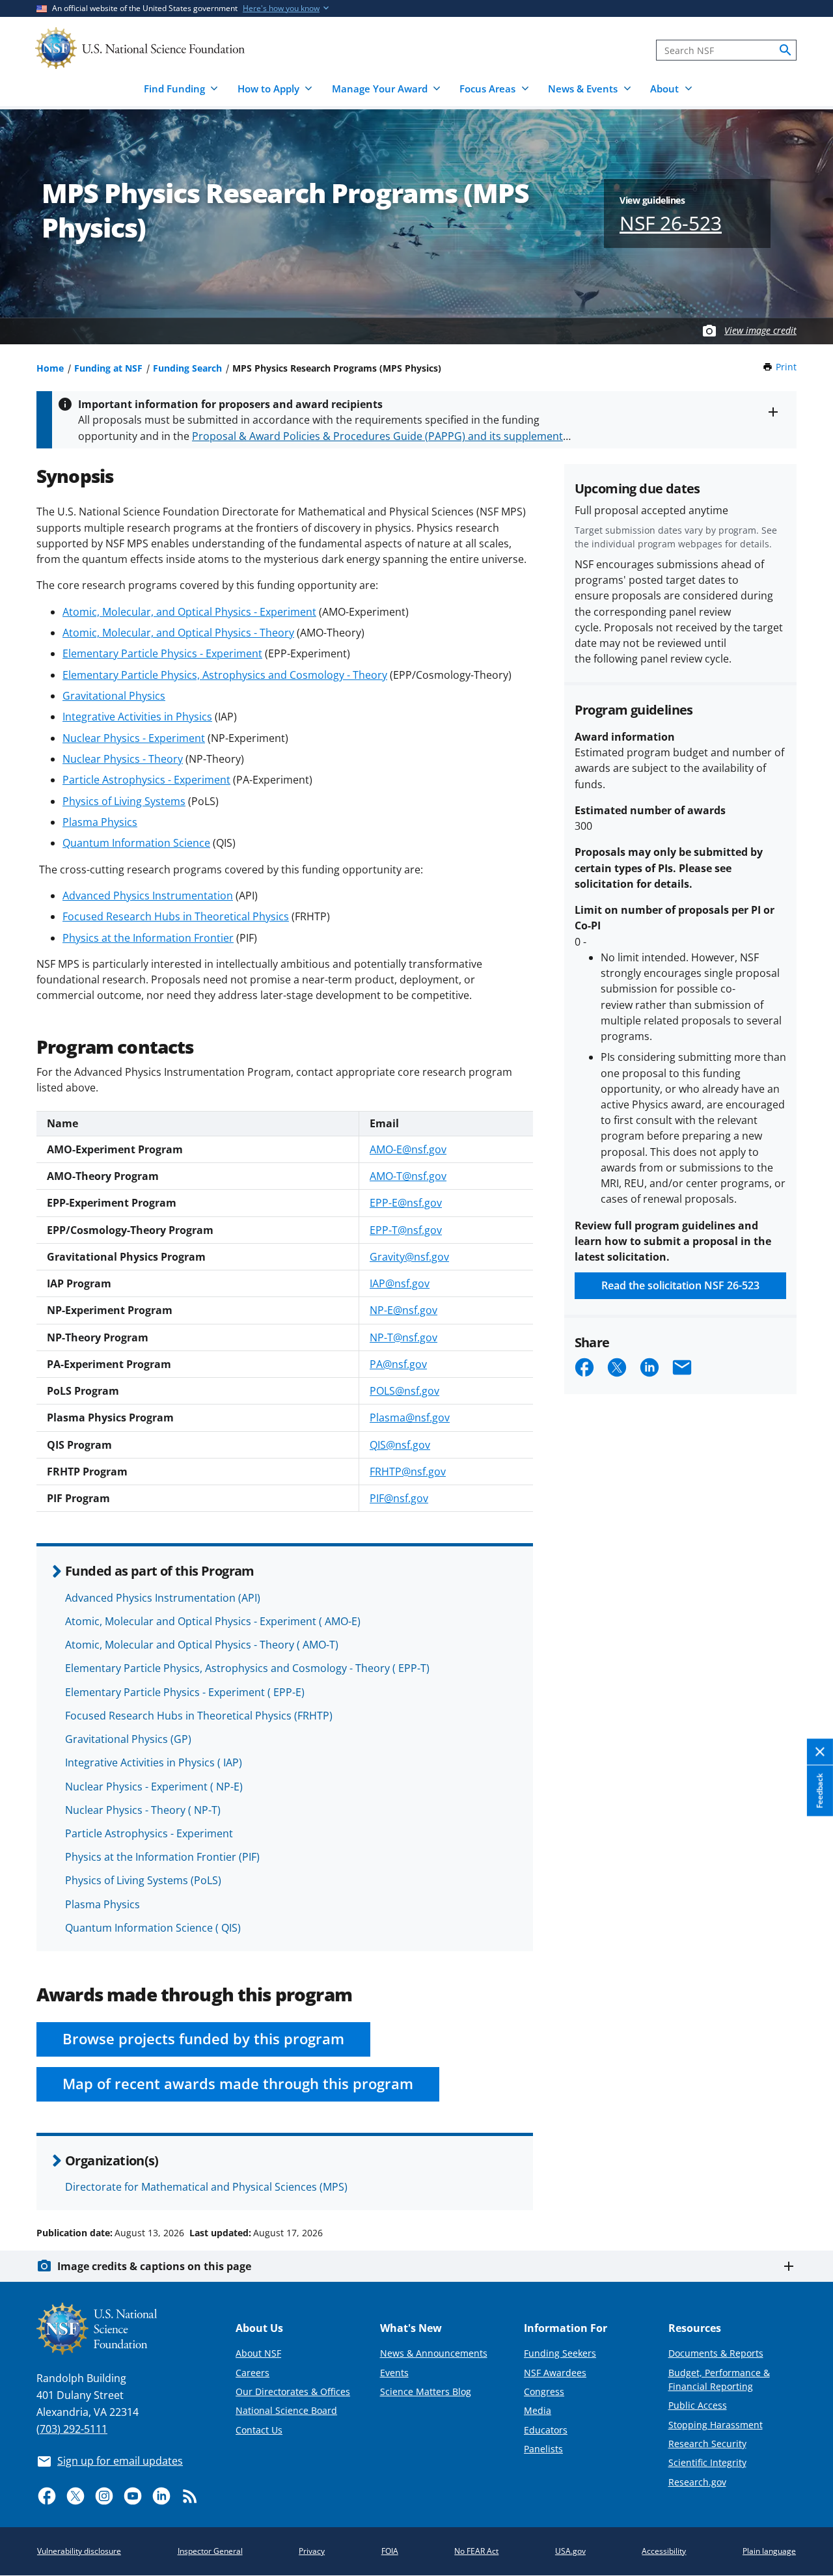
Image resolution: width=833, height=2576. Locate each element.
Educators (546, 2430)
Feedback (820, 1790)
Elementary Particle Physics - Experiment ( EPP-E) (185, 1692)
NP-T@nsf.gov (403, 1337)
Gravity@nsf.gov (409, 1257)
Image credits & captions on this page (154, 2266)
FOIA (390, 2551)
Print (786, 367)
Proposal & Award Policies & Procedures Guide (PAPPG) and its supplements (380, 436)
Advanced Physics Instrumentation (148, 896)
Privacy (312, 2551)
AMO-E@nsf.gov (408, 1149)
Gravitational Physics (114, 696)
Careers (253, 2373)
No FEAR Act (476, 2551)
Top (805, 2184)
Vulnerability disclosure (79, 2551)
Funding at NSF (108, 368)
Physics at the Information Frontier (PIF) (162, 1857)
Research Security (707, 2444)
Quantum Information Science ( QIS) (153, 1928)
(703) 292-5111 (72, 2429)
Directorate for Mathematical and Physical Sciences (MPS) (206, 2187)
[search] (785, 50)
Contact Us (259, 2430)
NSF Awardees (555, 2373)
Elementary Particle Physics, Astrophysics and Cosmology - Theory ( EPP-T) (247, 1668)
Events (394, 2373)
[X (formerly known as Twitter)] (75, 2496)
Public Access (698, 2405)
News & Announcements (434, 2353)
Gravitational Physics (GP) (128, 1739)
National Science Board (286, 2410)
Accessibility (664, 2551)
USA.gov (570, 2551)
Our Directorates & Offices (293, 2391)
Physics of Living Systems (124, 801)
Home (50, 368)
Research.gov (697, 2482)
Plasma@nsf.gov (410, 1418)
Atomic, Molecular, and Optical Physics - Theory (178, 633)
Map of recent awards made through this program (238, 2084)
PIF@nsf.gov (399, 1498)
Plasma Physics (100, 822)
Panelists (543, 2449)
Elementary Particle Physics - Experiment (162, 653)
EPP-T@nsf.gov (406, 1230)
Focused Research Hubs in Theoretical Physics (176, 916)
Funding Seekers (560, 2353)
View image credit (760, 330)
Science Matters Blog (426, 2391)
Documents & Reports (716, 2353)
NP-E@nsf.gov (403, 1310)
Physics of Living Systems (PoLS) (143, 1880)
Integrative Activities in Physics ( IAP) (154, 1762)
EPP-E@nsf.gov (406, 1203)
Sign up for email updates (120, 2461)
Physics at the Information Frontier (148, 938)
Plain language (769, 2551)
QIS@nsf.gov (400, 1445)
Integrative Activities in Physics (137, 717)
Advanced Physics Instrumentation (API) (163, 1598)
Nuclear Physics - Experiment (134, 738)
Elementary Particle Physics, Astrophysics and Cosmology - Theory (225, 675)
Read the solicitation (680, 1285)
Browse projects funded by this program (203, 2039)
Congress (544, 2391)
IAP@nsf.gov (400, 1283)
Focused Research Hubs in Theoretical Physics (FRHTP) (199, 1716)
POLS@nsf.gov (404, 1391)
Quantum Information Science (136, 843)
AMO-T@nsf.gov (408, 1176)
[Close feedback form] (820, 1752)
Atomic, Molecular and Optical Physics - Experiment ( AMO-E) (213, 1621)
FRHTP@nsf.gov (408, 1472)
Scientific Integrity (707, 2462)
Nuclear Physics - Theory (123, 759)
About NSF (258, 2353)
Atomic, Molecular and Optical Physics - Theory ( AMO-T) (202, 1645)
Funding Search (187, 368)
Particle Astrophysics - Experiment (146, 780)
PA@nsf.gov (398, 1364)
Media (538, 2410)
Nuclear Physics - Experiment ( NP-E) (154, 1787)
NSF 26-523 (671, 223)
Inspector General (210, 2551)
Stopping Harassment (716, 2425)
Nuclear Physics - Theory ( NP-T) (143, 1810)
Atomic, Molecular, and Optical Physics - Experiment (189, 612)
